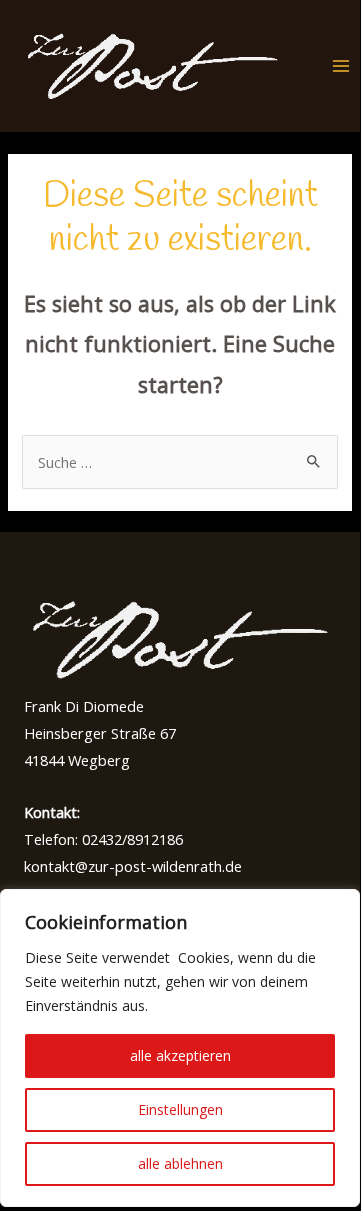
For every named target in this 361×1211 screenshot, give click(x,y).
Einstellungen (180, 1109)
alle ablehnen (180, 1163)
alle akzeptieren (180, 1055)
